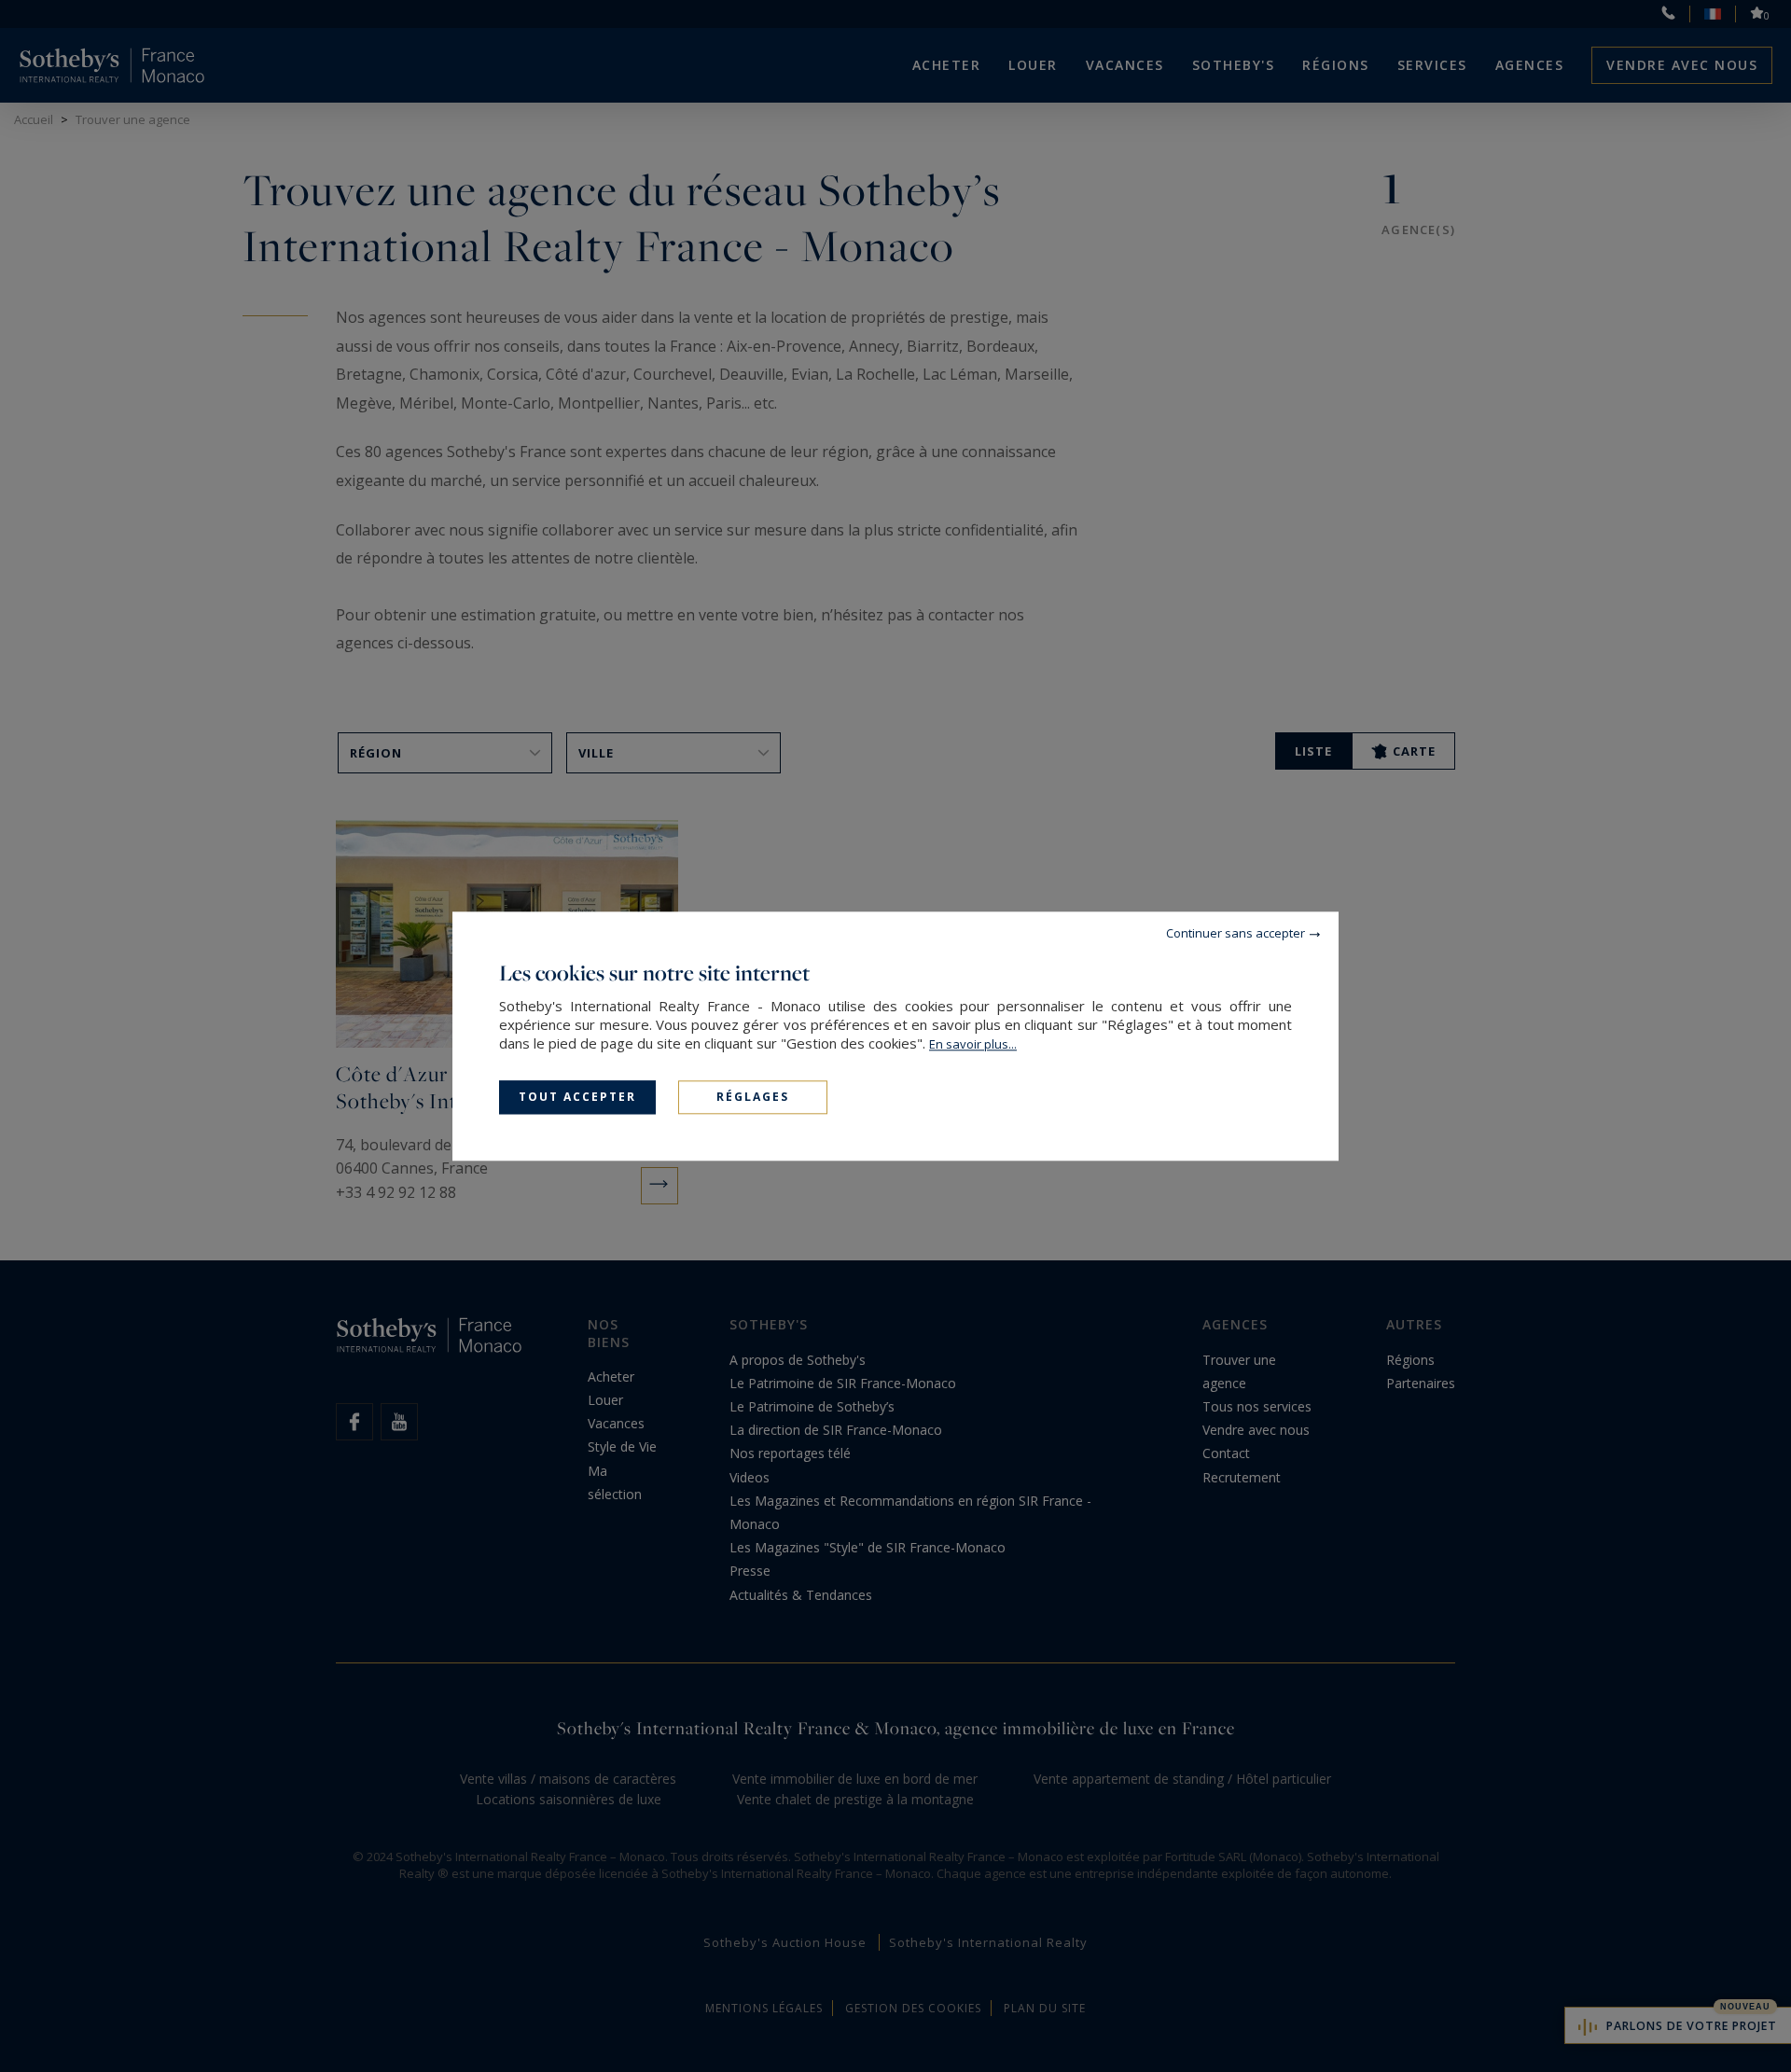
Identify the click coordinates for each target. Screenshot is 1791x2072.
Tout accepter (577, 1097)
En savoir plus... (973, 1044)
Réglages (753, 1097)
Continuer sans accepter (1236, 933)
